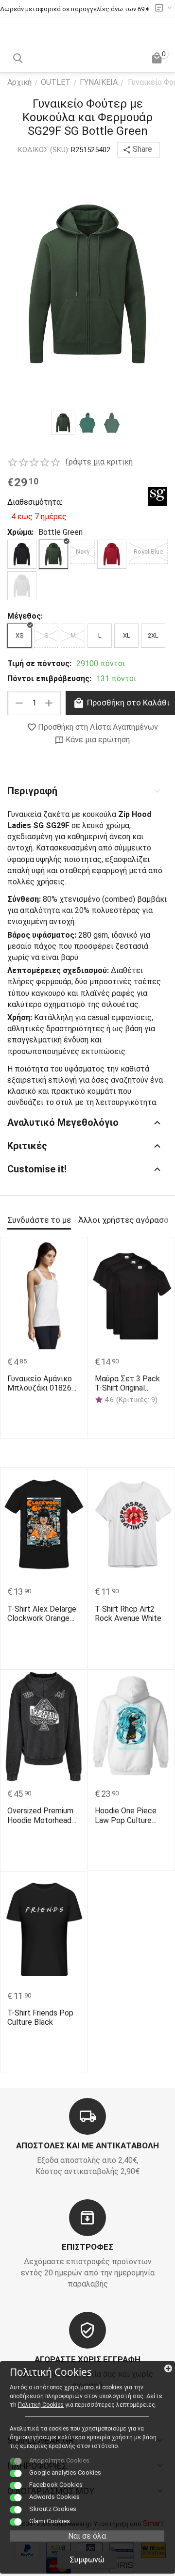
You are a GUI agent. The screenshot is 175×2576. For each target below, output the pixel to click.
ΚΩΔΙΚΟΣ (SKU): (44, 150)
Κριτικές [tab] (27, 1146)
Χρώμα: (20, 532)
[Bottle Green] (53, 554)
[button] (139, 150)
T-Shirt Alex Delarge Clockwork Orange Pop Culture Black (42, 1614)
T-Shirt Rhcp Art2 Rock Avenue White (128, 1614)
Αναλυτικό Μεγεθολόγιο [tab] (63, 1122)
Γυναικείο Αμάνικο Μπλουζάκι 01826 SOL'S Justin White (40, 1383)
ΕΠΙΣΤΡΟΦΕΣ (87, 2247)
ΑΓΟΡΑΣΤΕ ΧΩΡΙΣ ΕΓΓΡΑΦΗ (87, 2359)
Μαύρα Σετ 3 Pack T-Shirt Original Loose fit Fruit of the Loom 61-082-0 (131, 1383)
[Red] (112, 554)
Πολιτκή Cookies (41, 2405)
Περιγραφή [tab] (32, 791)
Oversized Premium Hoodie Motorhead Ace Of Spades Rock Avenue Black (43, 1815)
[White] (22, 586)
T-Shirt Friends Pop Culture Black (40, 2017)
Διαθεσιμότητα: (34, 502)
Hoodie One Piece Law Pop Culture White (126, 1815)
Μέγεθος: (25, 616)
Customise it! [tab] (37, 1169)
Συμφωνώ (87, 2560)
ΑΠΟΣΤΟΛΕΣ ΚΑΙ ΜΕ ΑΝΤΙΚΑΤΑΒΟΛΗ (87, 2145)
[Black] (22, 554)
